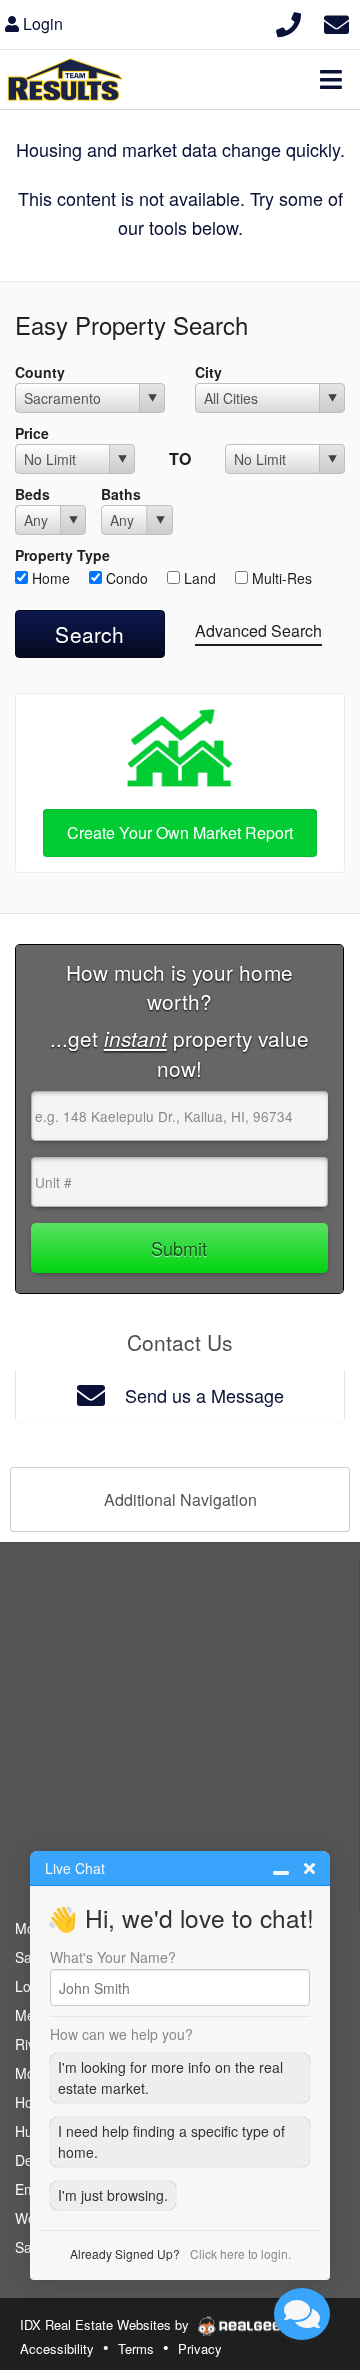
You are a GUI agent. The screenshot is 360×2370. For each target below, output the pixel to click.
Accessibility (57, 2348)
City (208, 372)
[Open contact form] (336, 21)
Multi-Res (280, 578)
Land (198, 578)
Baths (121, 494)
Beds (32, 494)
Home (49, 578)
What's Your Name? (113, 1957)
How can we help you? (121, 2034)
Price (32, 433)
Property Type (62, 555)
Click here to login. (240, 2253)
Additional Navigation (180, 1499)
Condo (125, 578)
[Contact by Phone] (288, 21)
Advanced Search (258, 630)
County (40, 372)
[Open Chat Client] (302, 2314)
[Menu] (331, 79)
